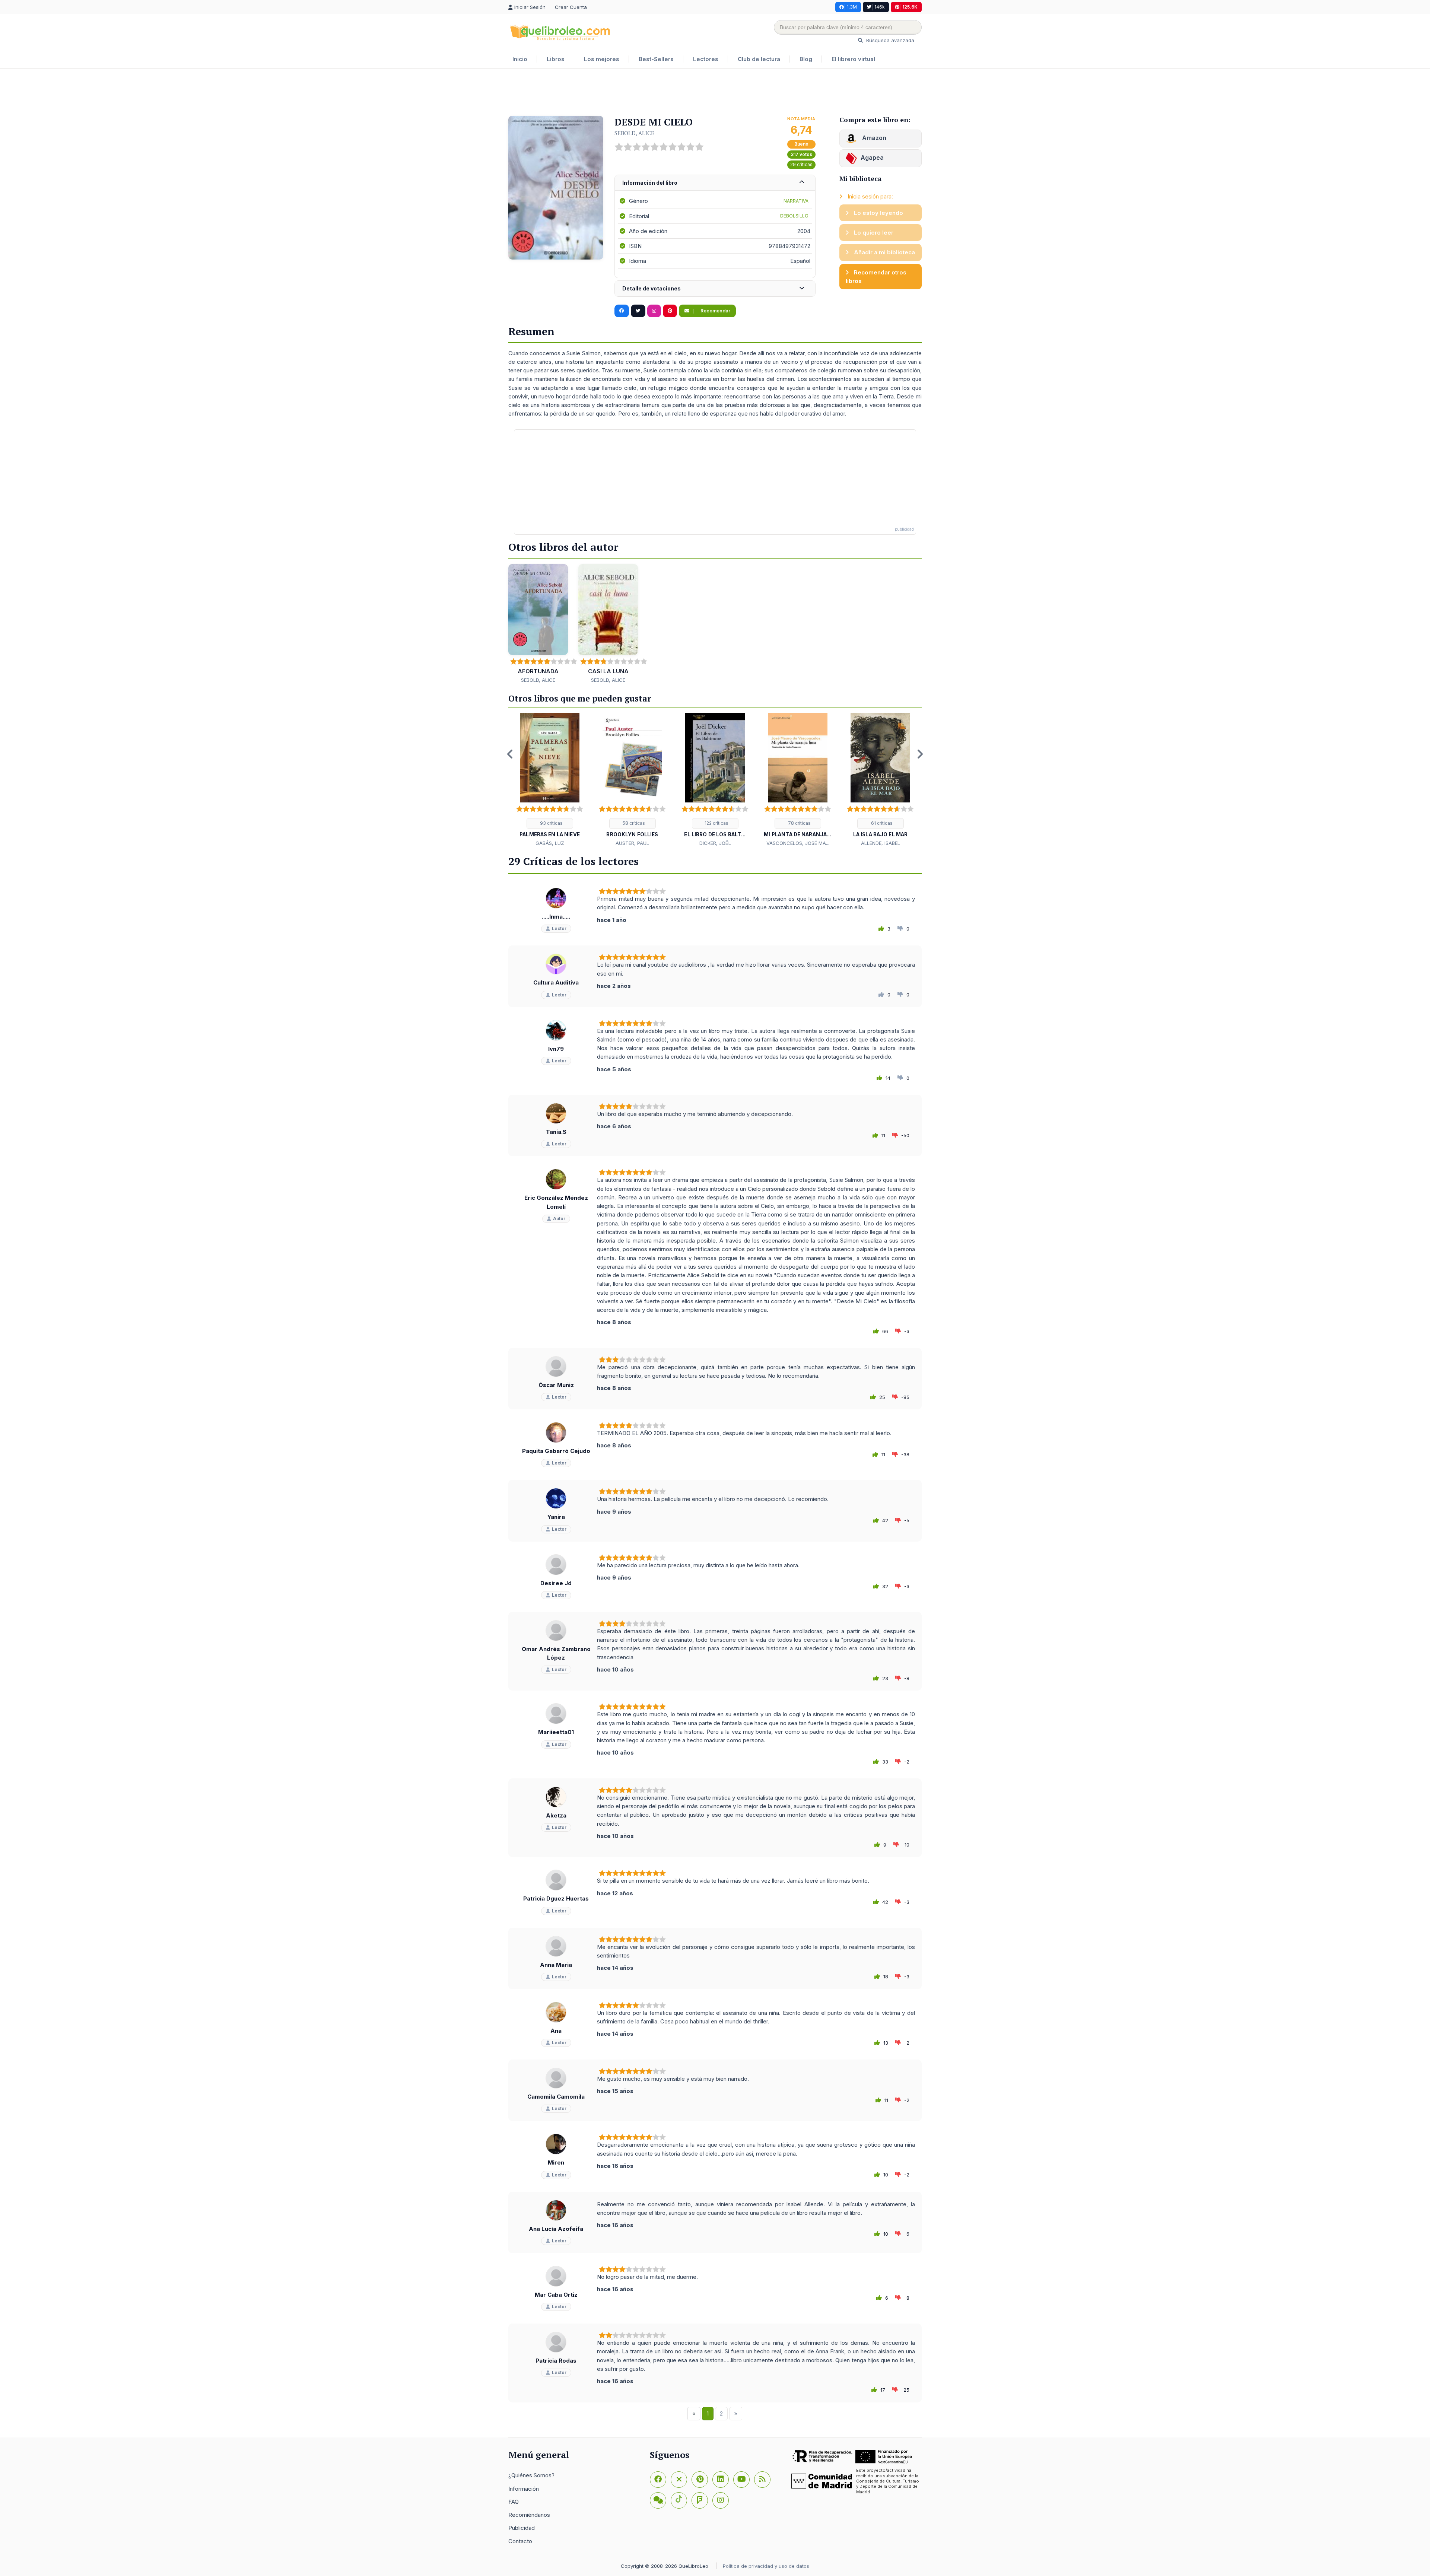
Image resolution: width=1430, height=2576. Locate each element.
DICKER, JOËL (715, 843)
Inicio (520, 59)
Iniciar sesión (531, 7)
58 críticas (633, 823)
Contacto (520, 2541)
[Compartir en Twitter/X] (638, 311)
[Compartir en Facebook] (622, 311)
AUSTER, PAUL (632, 843)
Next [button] (920, 754)
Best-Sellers (656, 59)
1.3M (852, 7)
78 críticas (799, 823)
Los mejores (602, 59)
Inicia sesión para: (870, 196)
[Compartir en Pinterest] (670, 311)
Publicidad (522, 2528)
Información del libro (650, 183)
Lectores (706, 59)
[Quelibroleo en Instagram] (654, 311)
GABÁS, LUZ (550, 843)
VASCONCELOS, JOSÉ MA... (798, 843)
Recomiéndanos (529, 2515)
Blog (806, 59)
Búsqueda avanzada (889, 40)
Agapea (872, 158)
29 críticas (801, 164)
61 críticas (881, 823)
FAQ (514, 2502)
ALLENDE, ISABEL (881, 843)
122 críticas (716, 823)
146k (880, 7)
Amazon (873, 138)
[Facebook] (658, 2480)
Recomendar (715, 311)
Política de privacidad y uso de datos (766, 2566)
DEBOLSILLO (794, 216)
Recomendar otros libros (876, 277)
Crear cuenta (571, 7)
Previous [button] (510, 754)
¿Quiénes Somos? (531, 2475)
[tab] (715, 183)
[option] (550, 780)
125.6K (910, 7)
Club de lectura (759, 59)
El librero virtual (853, 59)
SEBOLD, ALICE (634, 133)
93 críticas (551, 823)
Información (524, 2489)
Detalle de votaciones (652, 288)
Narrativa (796, 201)
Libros (556, 59)
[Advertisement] (715, 93)
